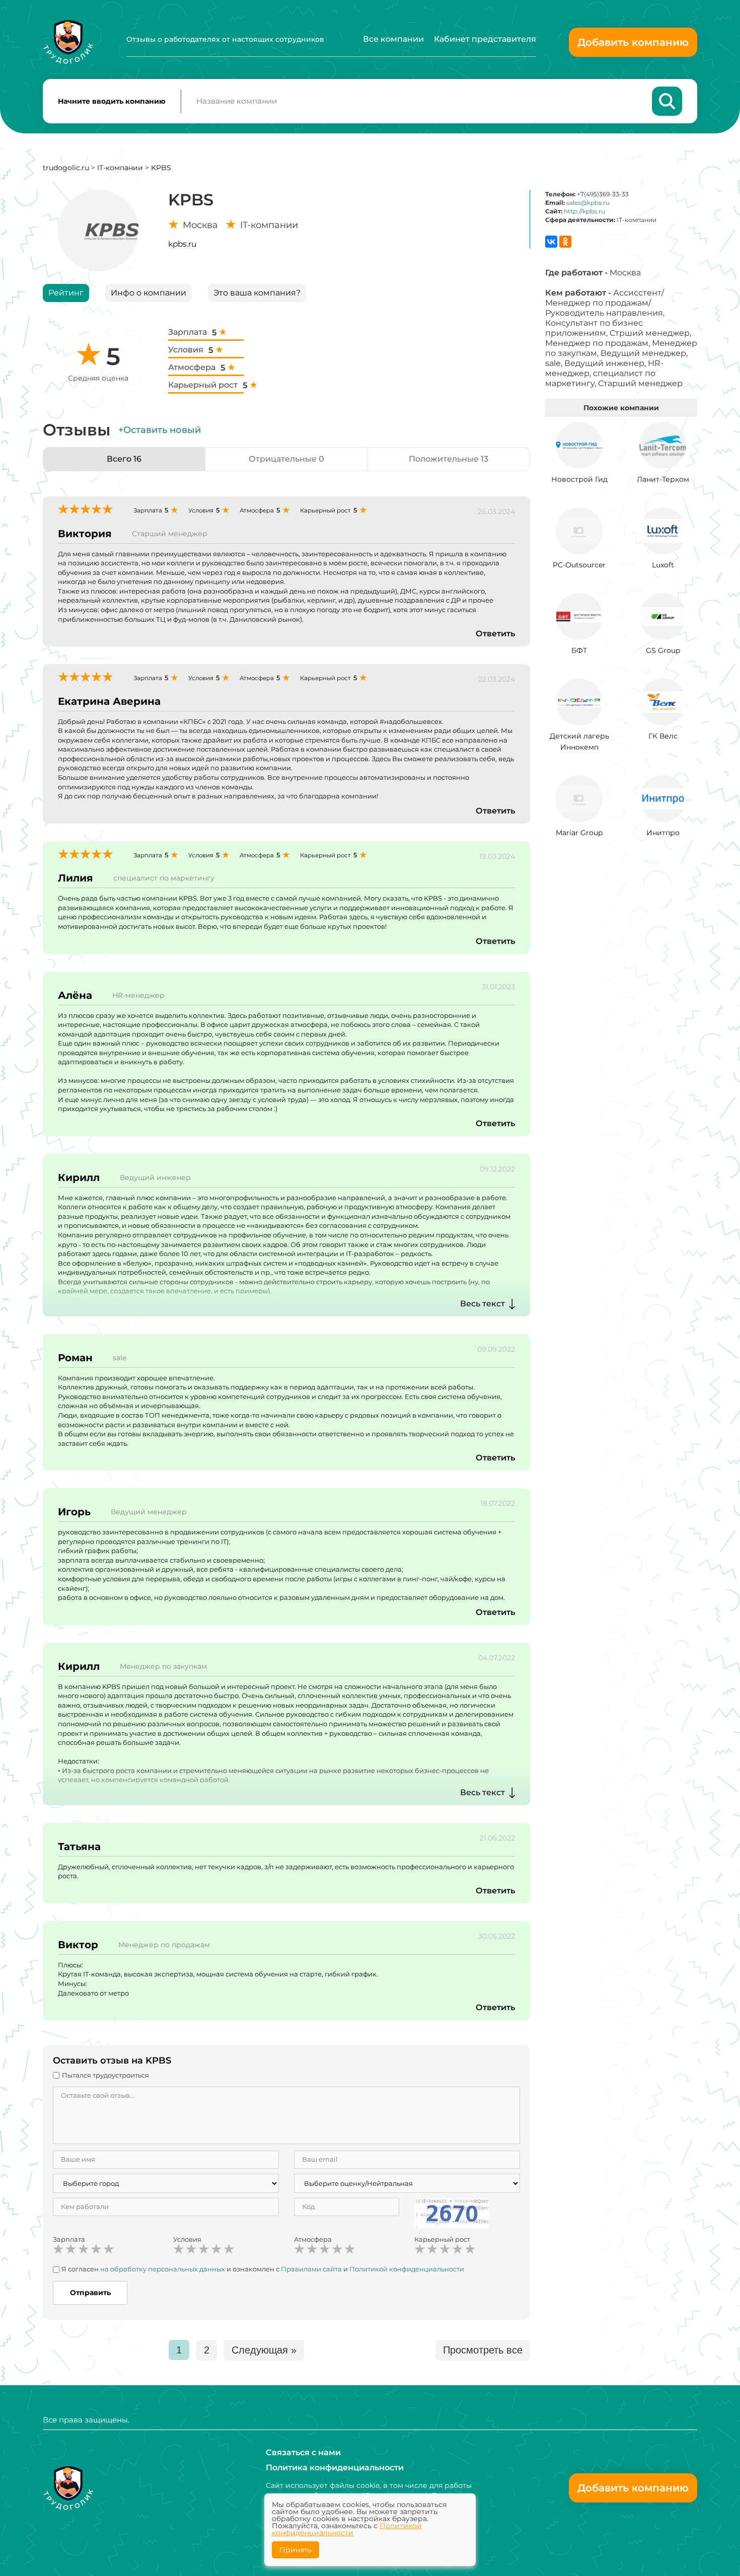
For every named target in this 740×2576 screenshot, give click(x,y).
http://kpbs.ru (584, 211)
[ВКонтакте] (551, 242)
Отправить (90, 2293)
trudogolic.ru (66, 168)
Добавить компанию (633, 42)
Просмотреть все (483, 2350)
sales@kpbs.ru (588, 203)
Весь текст (483, 1304)
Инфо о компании (149, 293)
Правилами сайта (311, 2269)
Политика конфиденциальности (335, 2468)
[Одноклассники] (565, 242)
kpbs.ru (182, 244)
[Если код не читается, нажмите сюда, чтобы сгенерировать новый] (452, 2212)
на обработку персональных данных (163, 2269)
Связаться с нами (303, 2452)
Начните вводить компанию (112, 101)
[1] (58, 2249)
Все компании (393, 39)
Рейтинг (66, 293)
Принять (295, 2550)
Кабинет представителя (485, 39)
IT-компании (120, 168)
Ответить (495, 634)
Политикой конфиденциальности (407, 2269)
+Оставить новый (160, 430)
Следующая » (264, 2350)
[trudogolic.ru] (68, 42)
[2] (71, 2249)
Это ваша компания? (257, 293)
